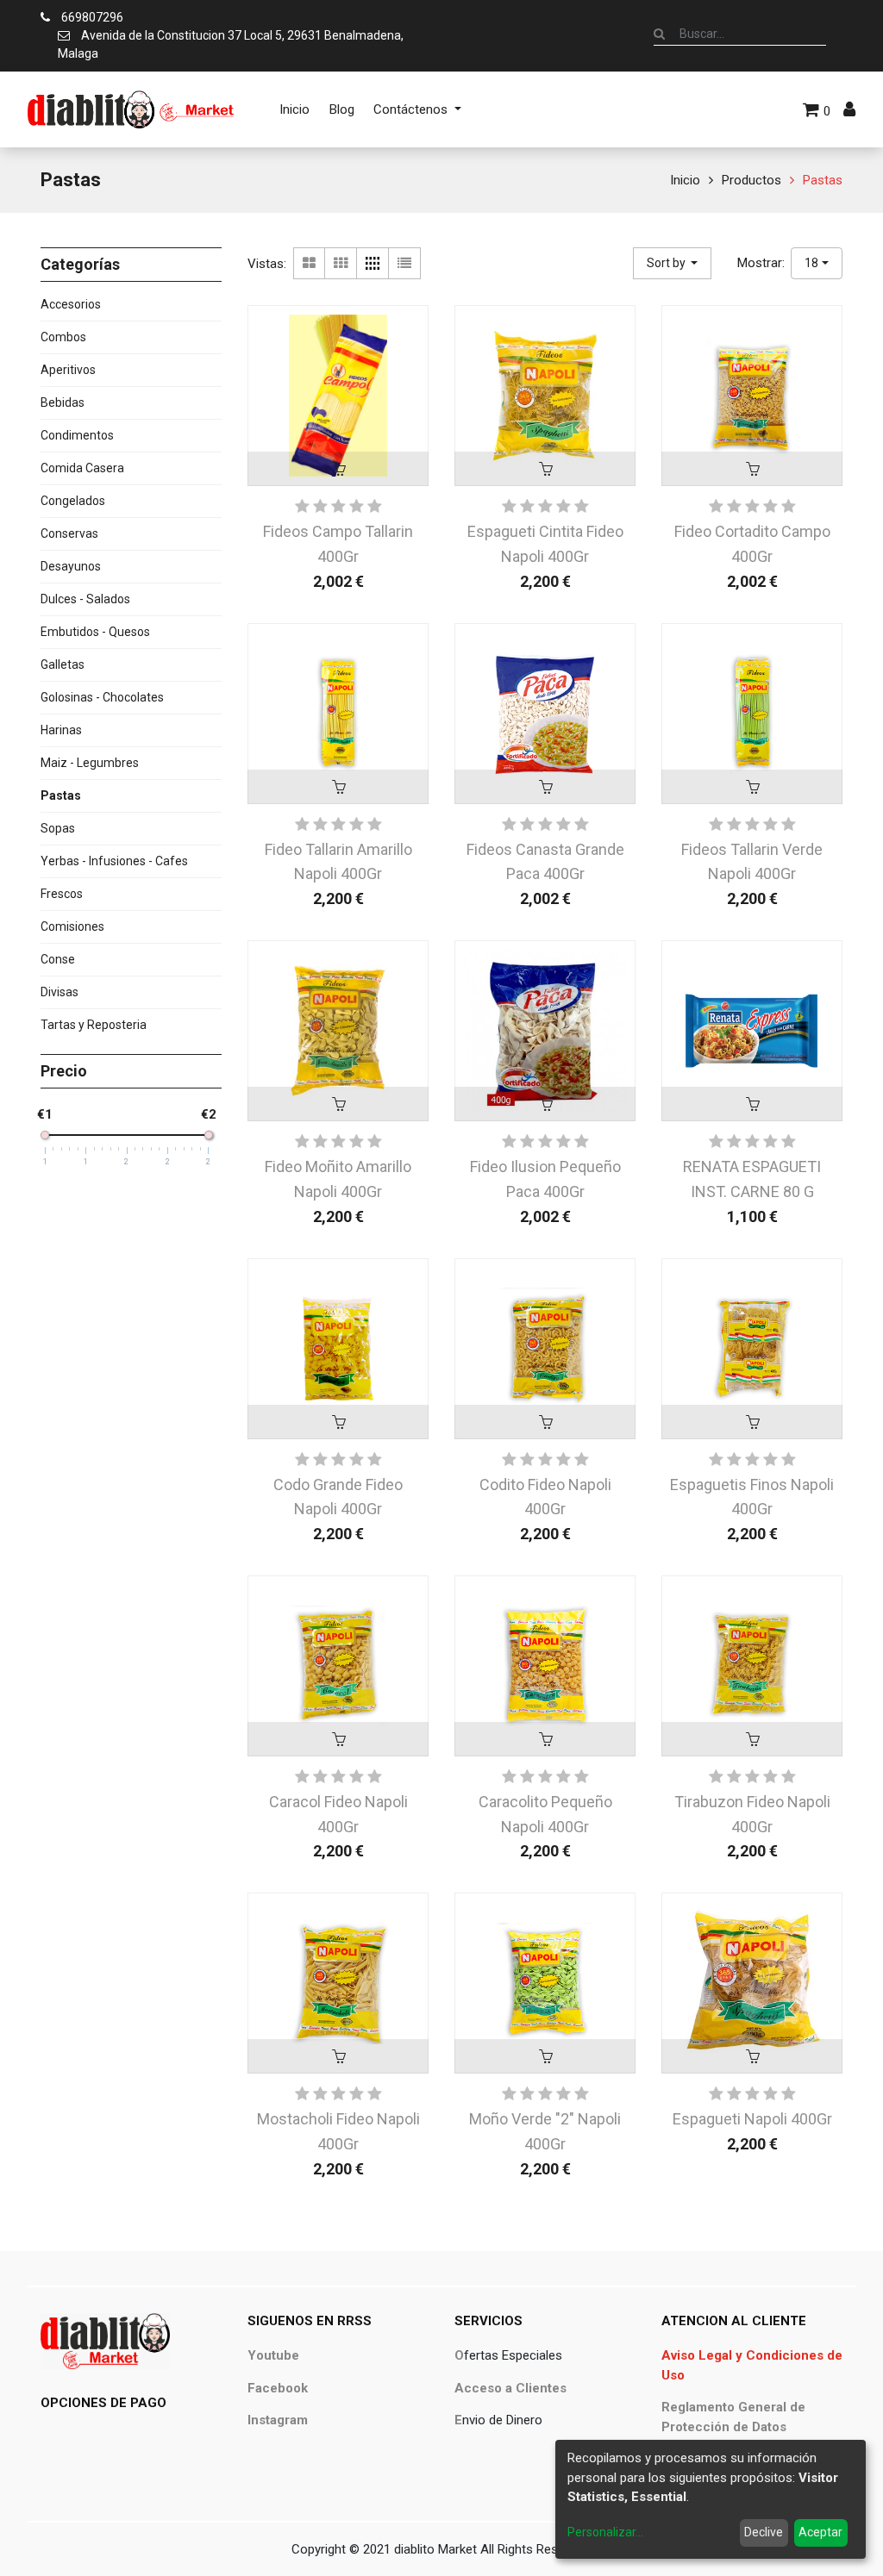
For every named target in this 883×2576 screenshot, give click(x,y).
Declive (764, 2532)
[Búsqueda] (659, 34)
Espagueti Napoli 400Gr (752, 2119)
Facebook (278, 2388)
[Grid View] (341, 263)
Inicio (685, 180)
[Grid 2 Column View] (309, 263)
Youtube (273, 2355)
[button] (673, 263)
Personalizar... (605, 2532)
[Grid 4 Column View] (373, 263)
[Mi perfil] (849, 109)
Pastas (823, 180)
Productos (751, 180)
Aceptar (820, 2532)
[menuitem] (294, 109)
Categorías (80, 264)
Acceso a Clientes (510, 2388)
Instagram (278, 2420)
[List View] (405, 263)
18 (811, 263)
